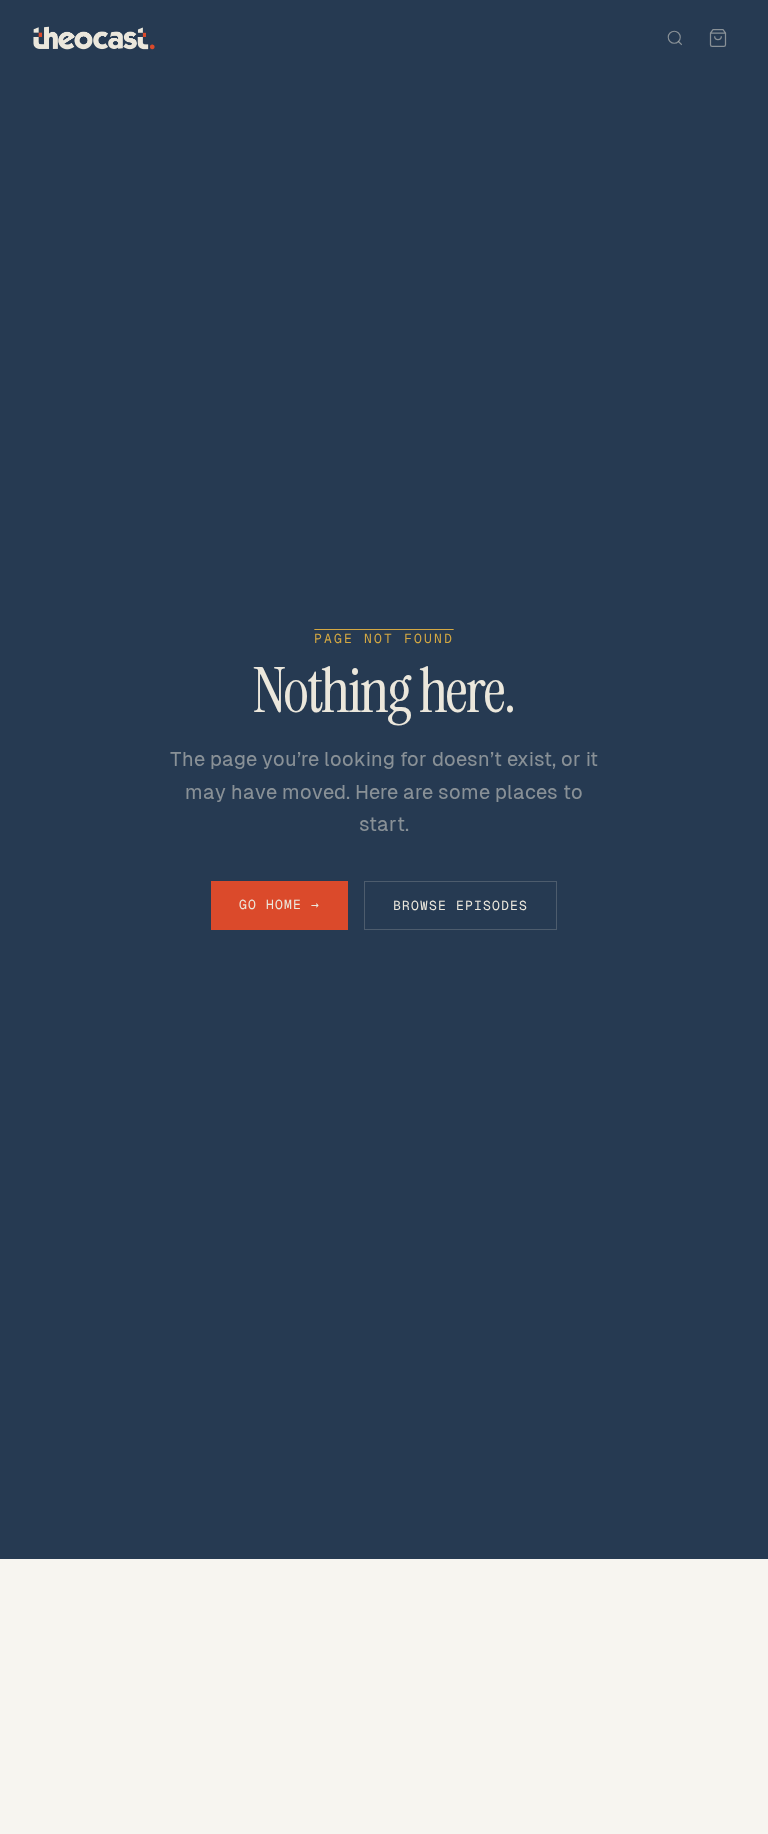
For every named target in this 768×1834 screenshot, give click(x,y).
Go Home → (279, 904)
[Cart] (718, 38)
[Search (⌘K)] (675, 38)
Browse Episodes (461, 905)
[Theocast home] (94, 38)
